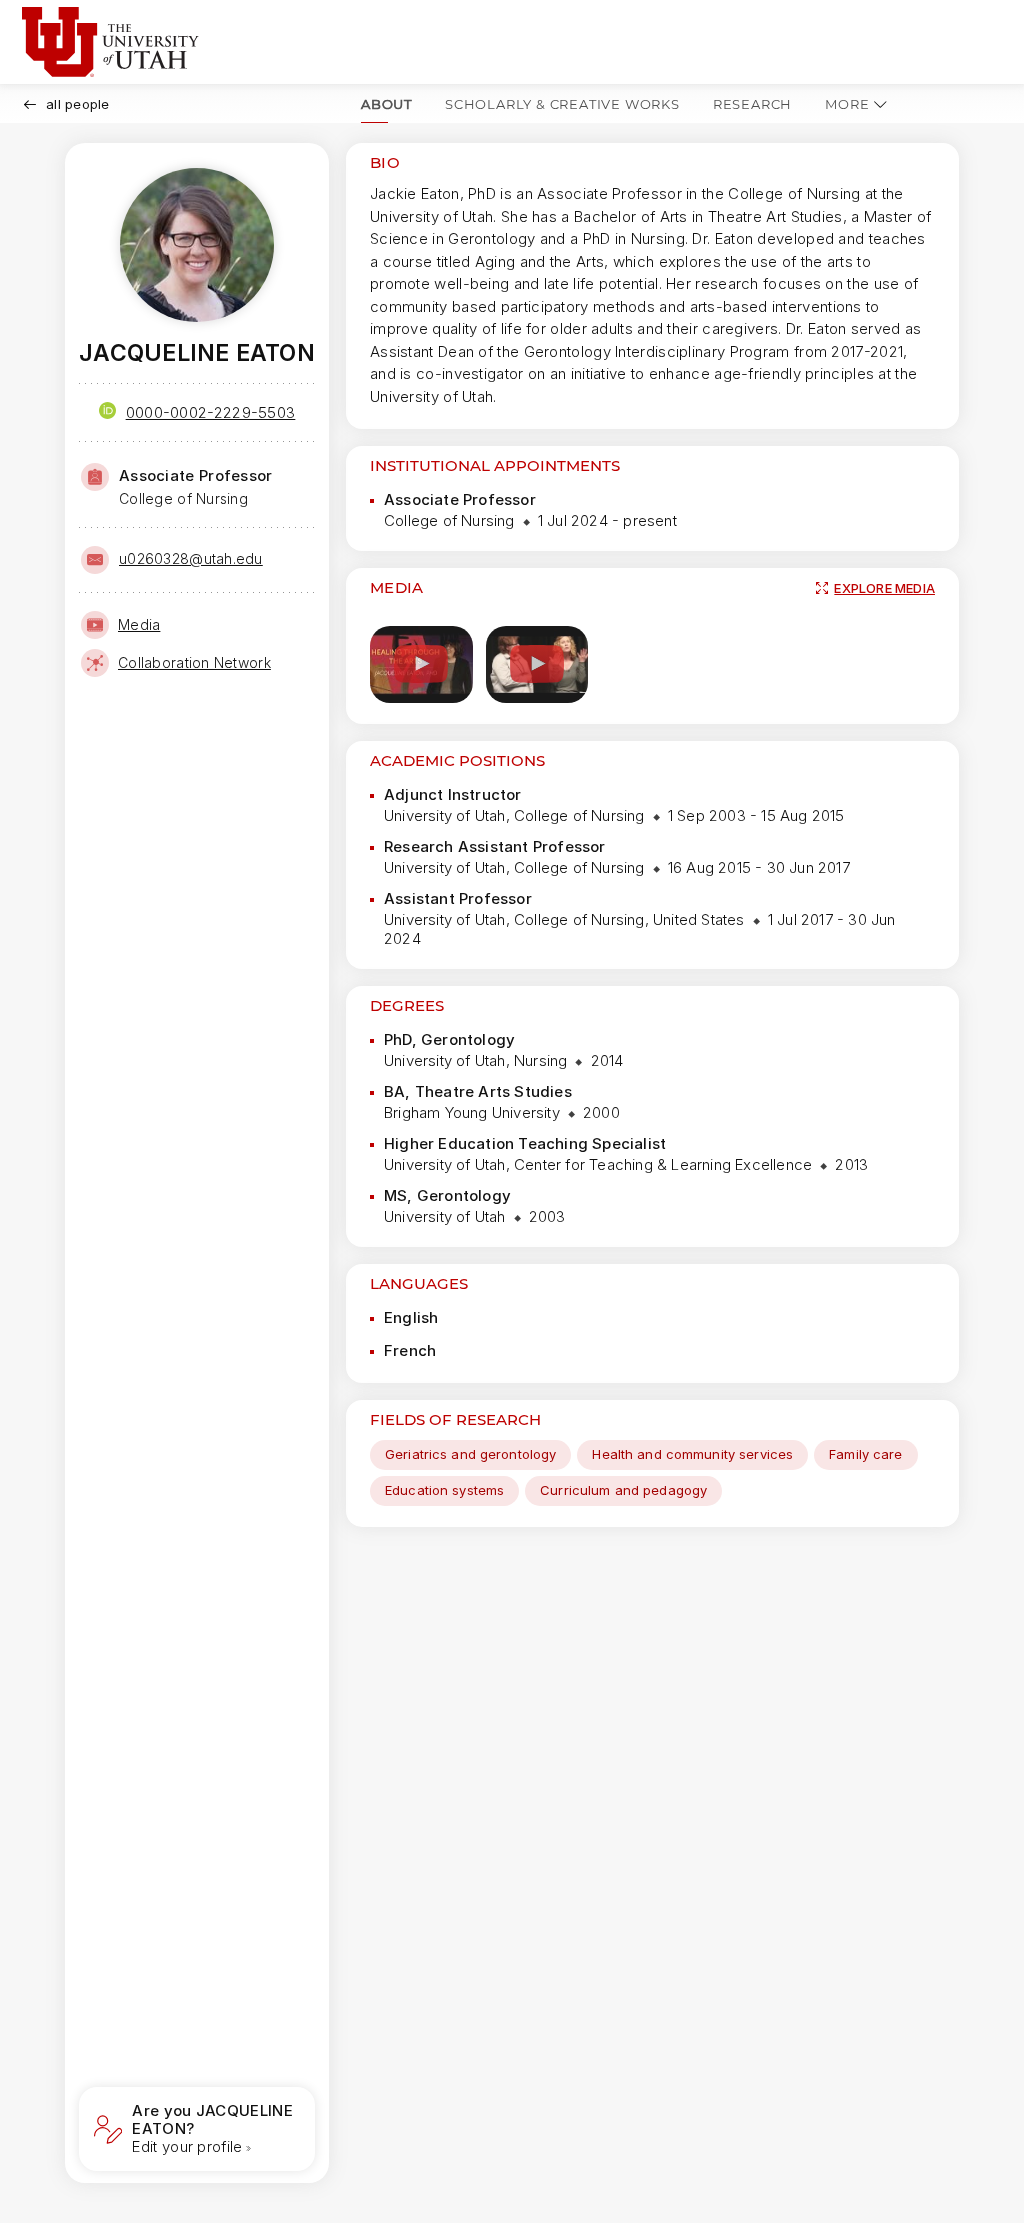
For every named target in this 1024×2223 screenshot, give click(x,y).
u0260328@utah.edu (191, 558)
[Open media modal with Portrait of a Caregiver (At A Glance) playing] (537, 664)
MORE (847, 104)
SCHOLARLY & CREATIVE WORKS (562, 104)
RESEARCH (752, 104)
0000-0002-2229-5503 (211, 412)
